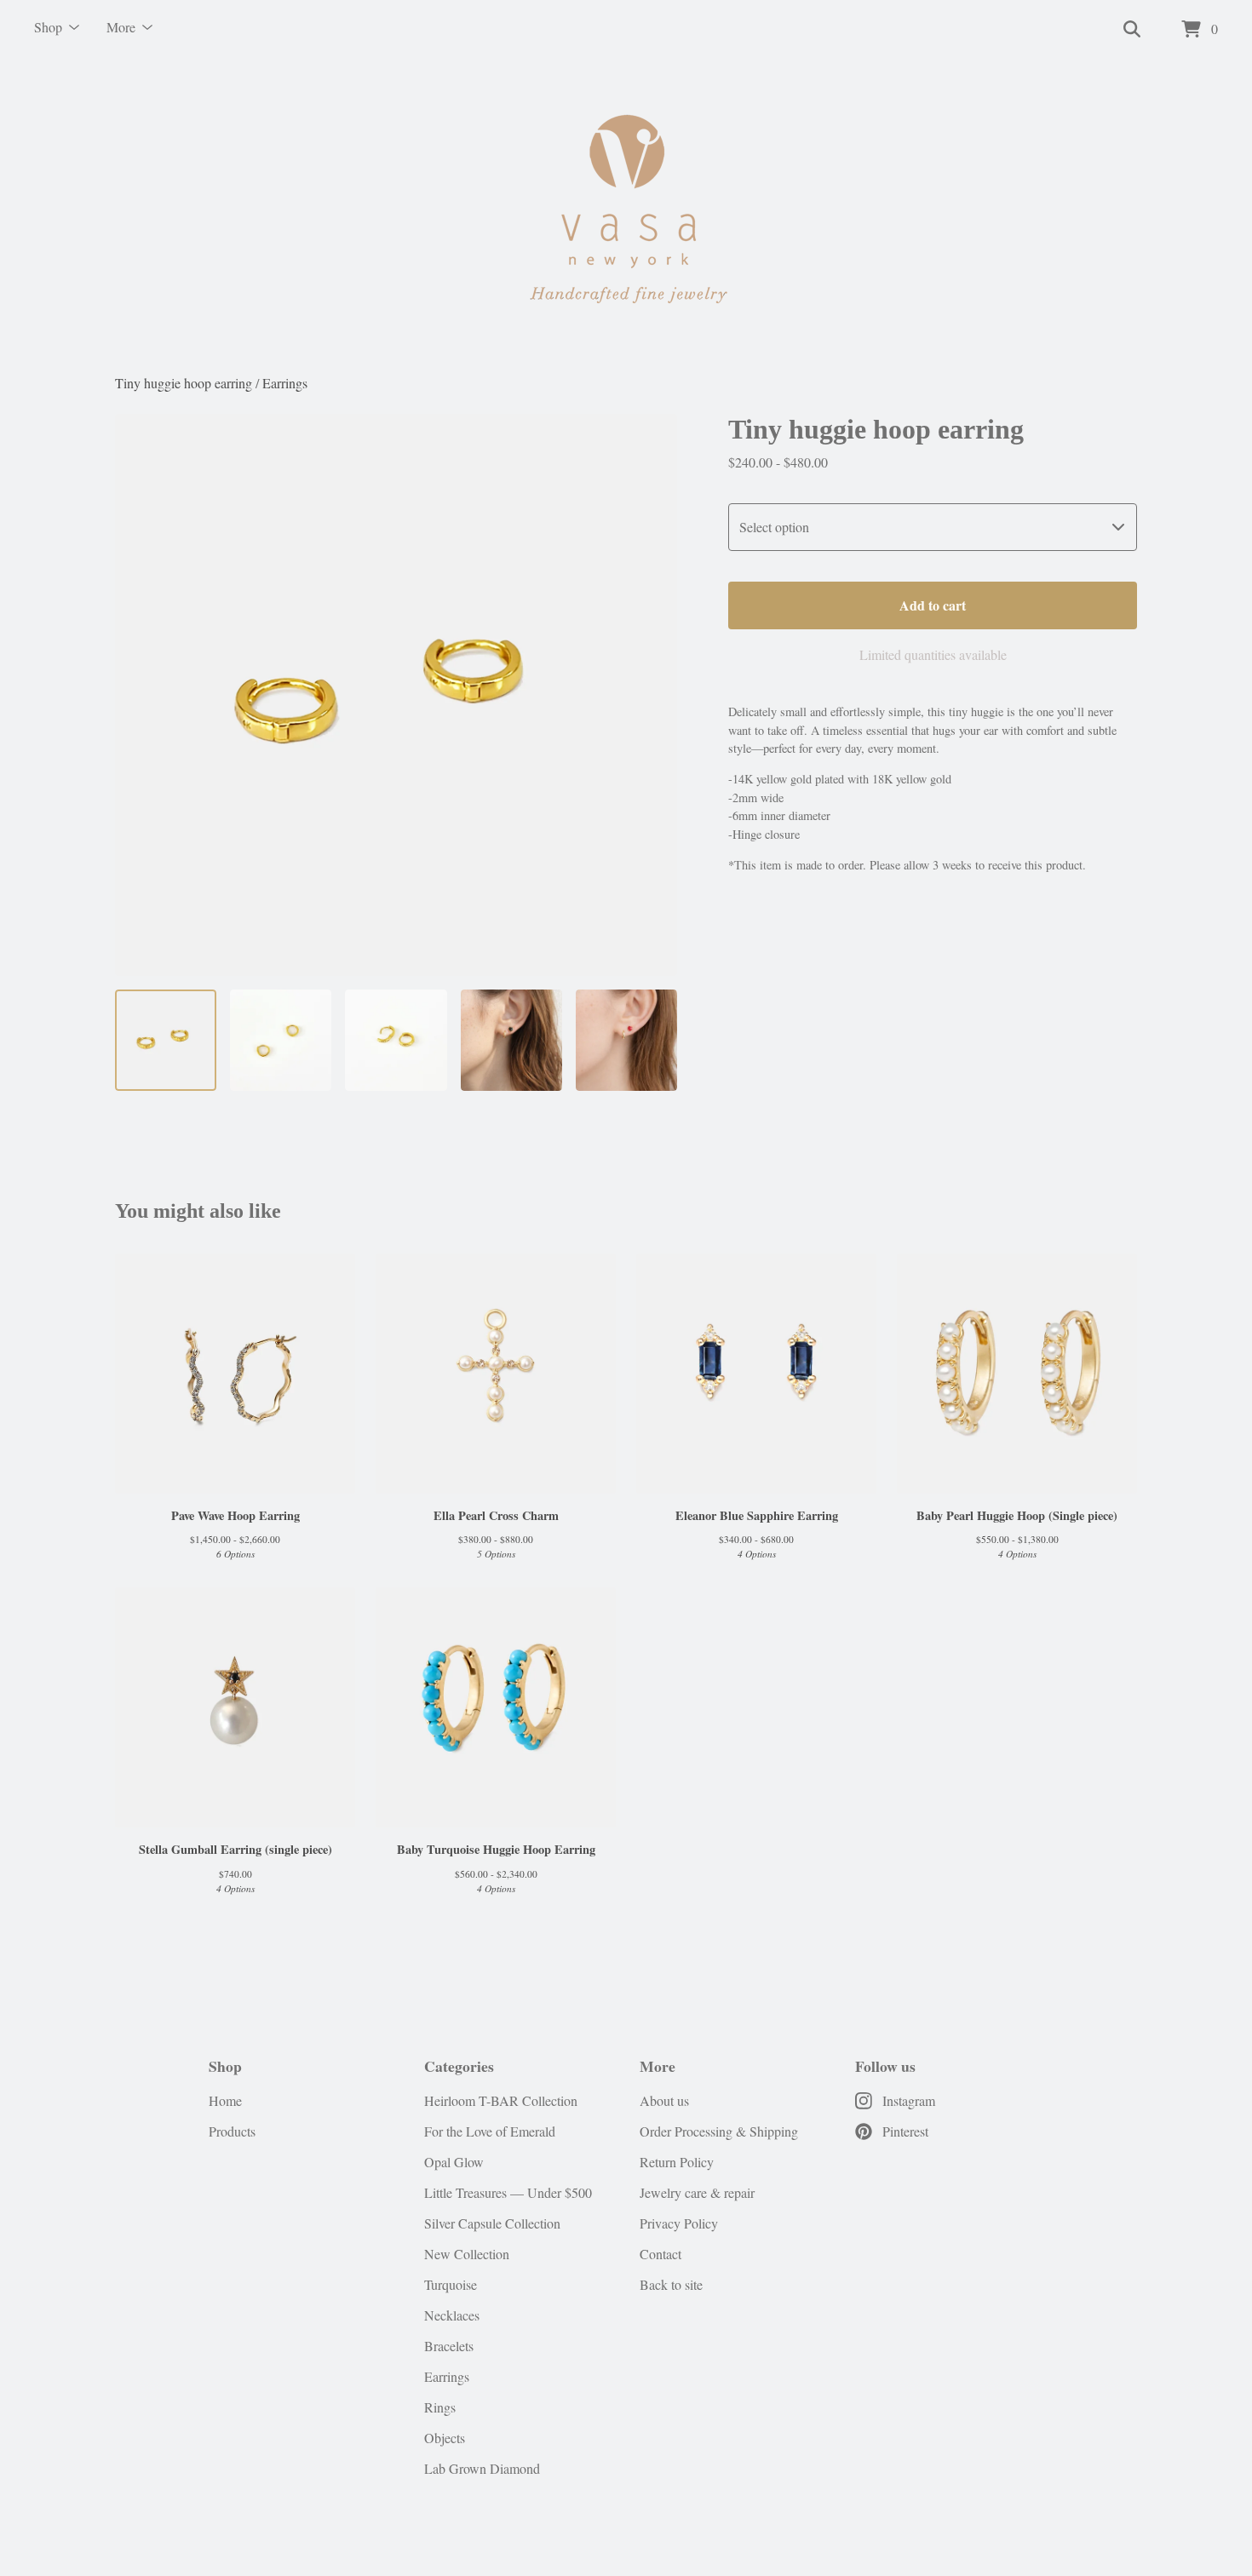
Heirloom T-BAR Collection (501, 2100)
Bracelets (449, 2346)
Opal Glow (454, 2162)
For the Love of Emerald (490, 2131)
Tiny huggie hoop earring (184, 383)
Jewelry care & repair (697, 2192)
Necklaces (452, 2315)
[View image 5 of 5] (626, 1040)
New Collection (467, 2254)
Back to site (671, 2284)
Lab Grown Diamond (482, 2468)
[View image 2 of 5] (281, 1040)
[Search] (1132, 30)
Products (232, 2131)
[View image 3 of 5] (396, 1040)
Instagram (909, 2100)
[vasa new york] (626, 216)
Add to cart (933, 605)
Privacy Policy (679, 2223)
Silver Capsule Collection (492, 2223)
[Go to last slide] (139, 695)
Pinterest (905, 2131)
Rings (440, 2407)
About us (664, 2100)
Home (225, 2100)
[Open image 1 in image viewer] (396, 695)
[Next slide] (653, 695)
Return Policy (677, 2162)
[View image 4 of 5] (511, 1040)
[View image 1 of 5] (166, 1040)
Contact (660, 2254)
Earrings (285, 383)
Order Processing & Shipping (719, 2131)
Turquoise (451, 2284)
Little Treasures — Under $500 (508, 2192)
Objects (445, 2438)
